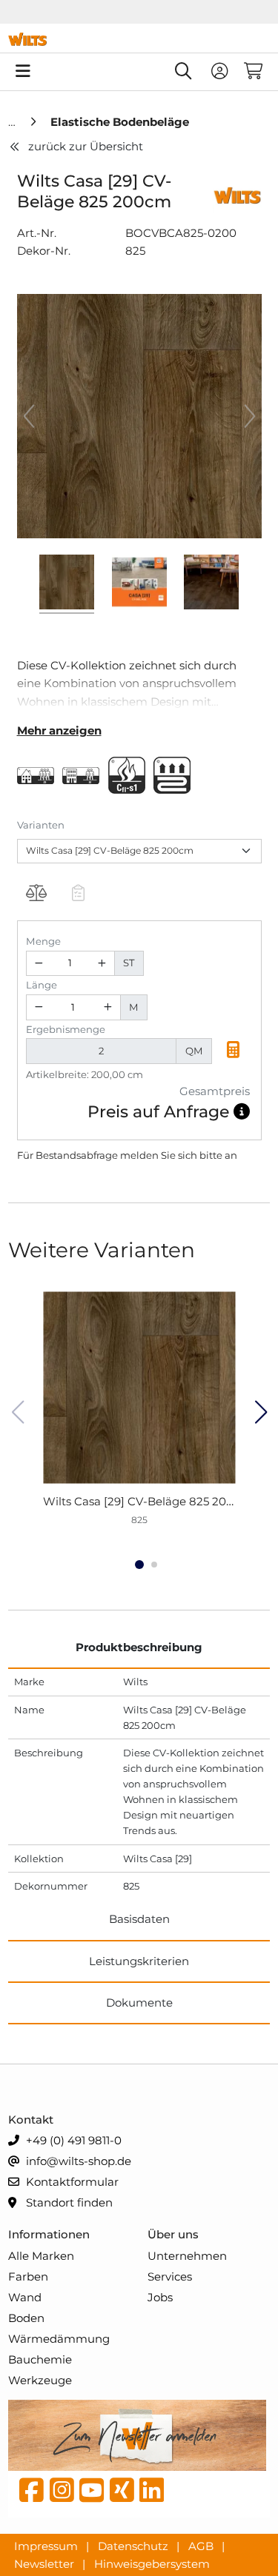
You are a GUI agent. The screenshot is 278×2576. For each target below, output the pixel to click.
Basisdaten (139, 1919)
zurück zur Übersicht (86, 146)
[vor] (261, 1412)
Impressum (47, 2545)
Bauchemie (40, 2359)
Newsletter (46, 2563)
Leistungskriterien (139, 1961)
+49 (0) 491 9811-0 (72, 2140)
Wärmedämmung (59, 2339)
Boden (26, 2318)
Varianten (41, 825)
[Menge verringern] (39, 964)
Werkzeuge (40, 2380)
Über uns (173, 2234)
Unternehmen (187, 2256)
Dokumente (139, 2003)
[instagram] (62, 2494)
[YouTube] (92, 2494)
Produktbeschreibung (139, 1647)
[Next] (250, 416)
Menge (43, 941)
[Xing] (122, 2494)
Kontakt (31, 2120)
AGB (202, 2545)
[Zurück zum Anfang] (231, 2540)
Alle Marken (41, 2256)
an (231, 1155)
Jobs (160, 2297)
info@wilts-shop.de (77, 2161)
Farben (28, 2276)
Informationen (49, 2234)
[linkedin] (152, 2494)
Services (170, 2276)
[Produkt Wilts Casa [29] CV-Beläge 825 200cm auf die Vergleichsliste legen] (37, 894)
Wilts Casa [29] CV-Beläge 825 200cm (147, 1501)
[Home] (13, 122)
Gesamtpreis (215, 1091)
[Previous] (29, 416)
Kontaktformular (71, 2182)
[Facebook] (32, 2494)
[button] (234, 1051)
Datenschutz (135, 2545)
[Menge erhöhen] (102, 964)
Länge (42, 985)
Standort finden (68, 2202)
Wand (25, 2297)
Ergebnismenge (66, 1029)
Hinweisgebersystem (152, 2563)
